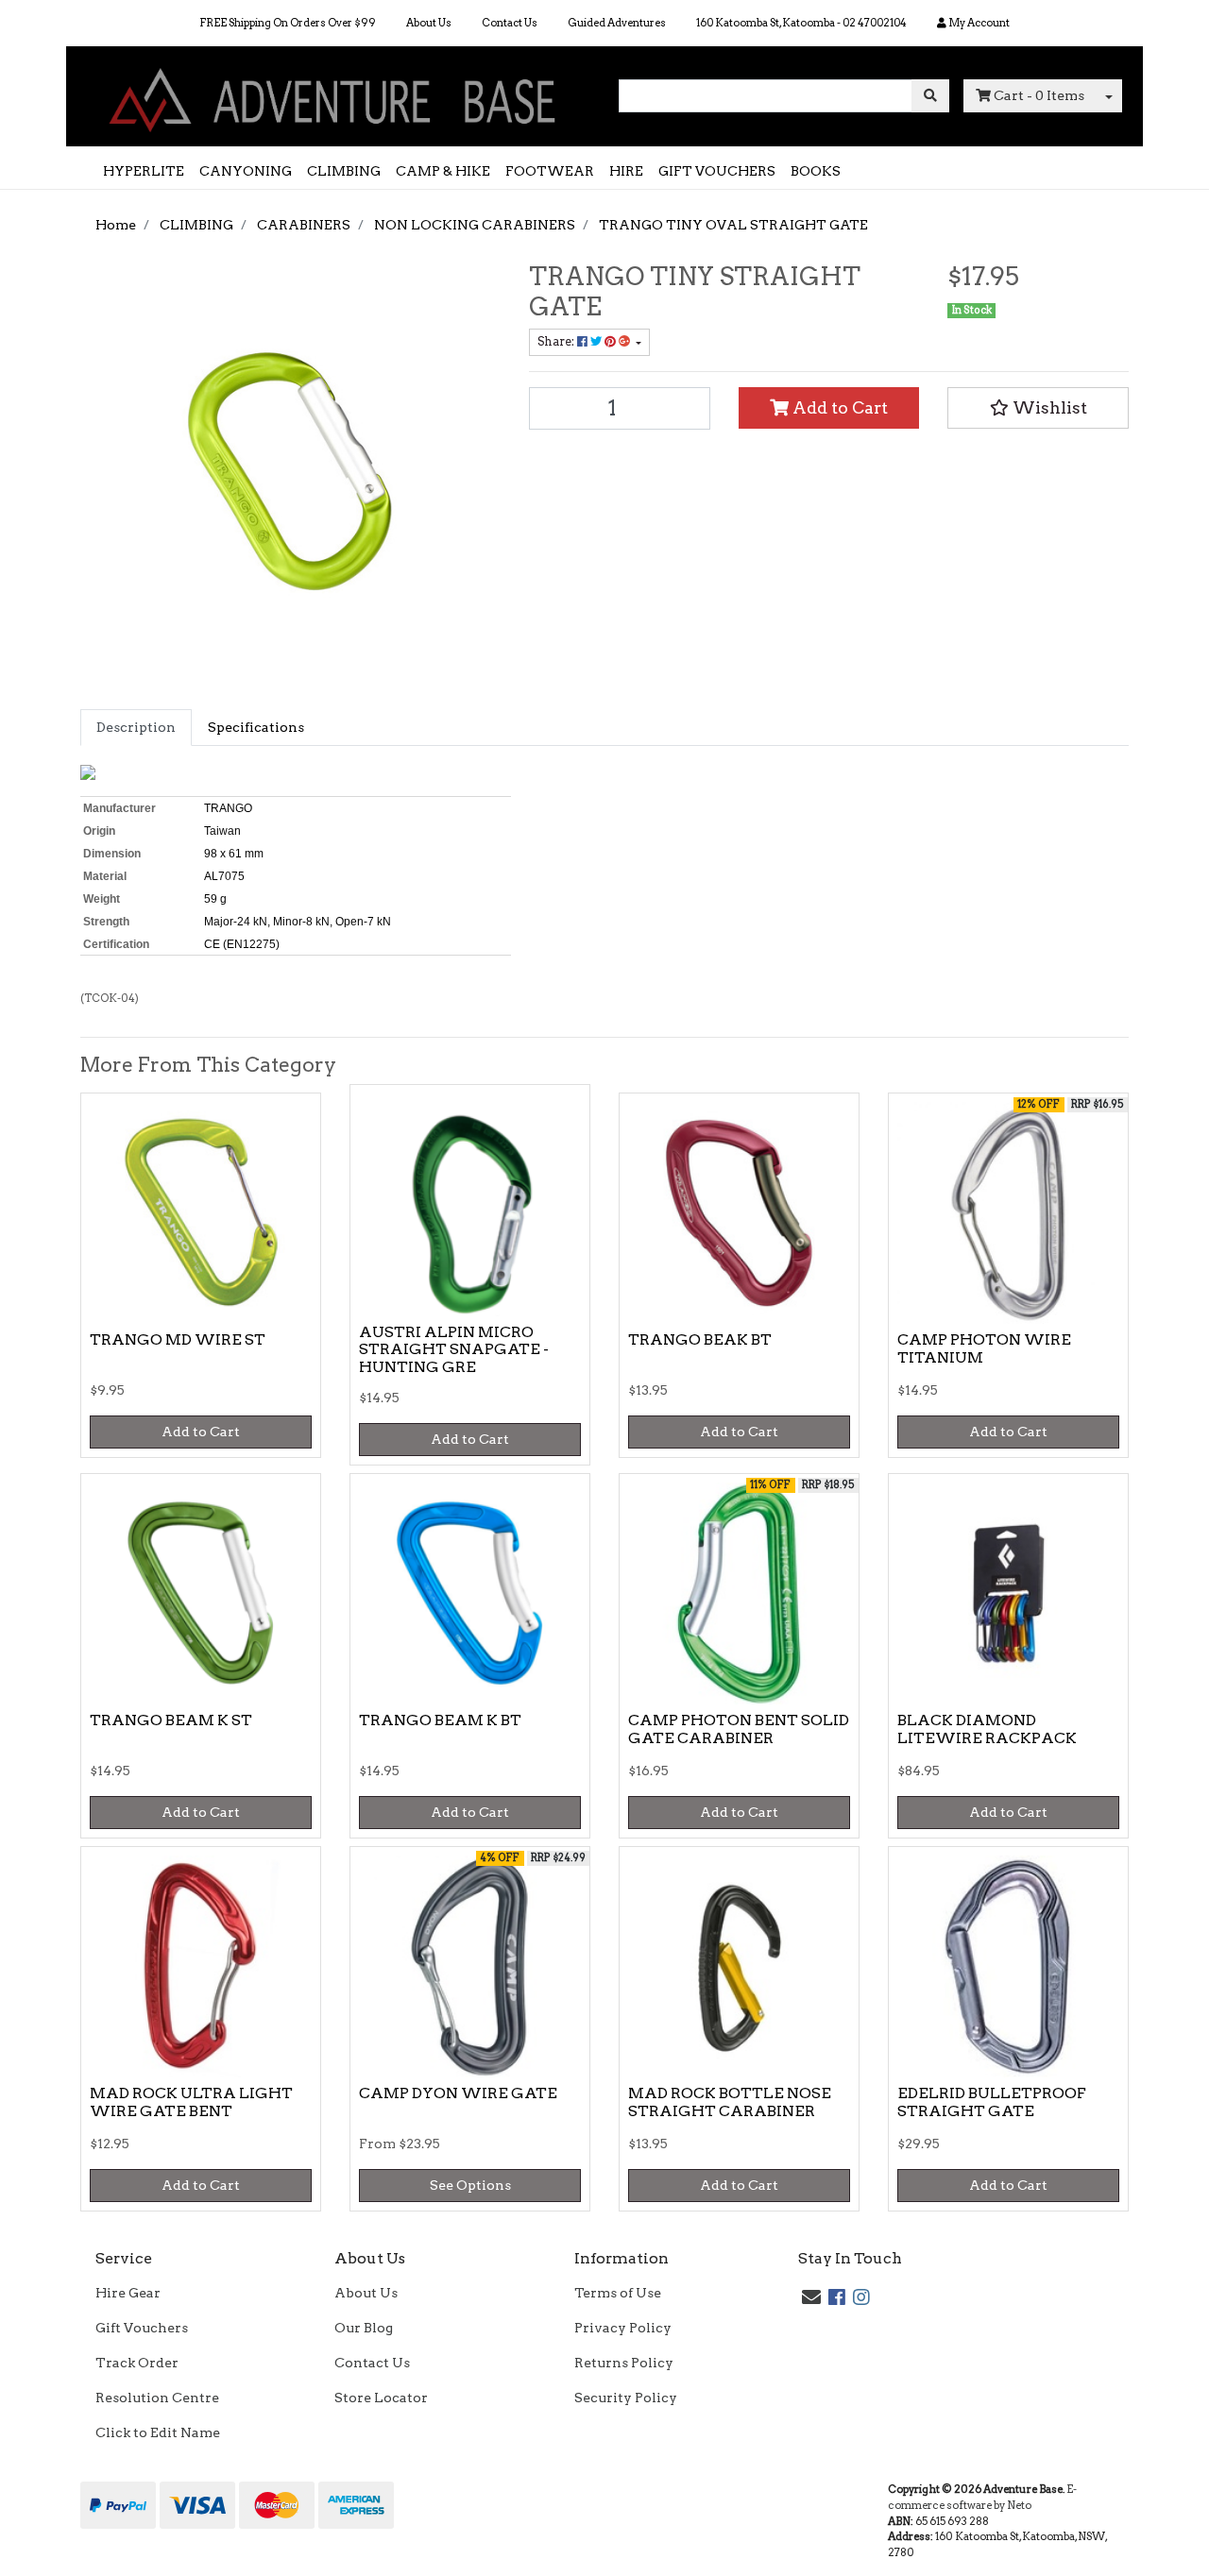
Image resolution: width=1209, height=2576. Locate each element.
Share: (557, 341)
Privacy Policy (623, 2328)
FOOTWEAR (550, 171)
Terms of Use (618, 2293)
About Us (429, 23)
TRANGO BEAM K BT (440, 1720)
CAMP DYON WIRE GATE (458, 2093)
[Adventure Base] (335, 95)
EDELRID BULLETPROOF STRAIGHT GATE (992, 2102)
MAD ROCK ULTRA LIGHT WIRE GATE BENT (191, 2102)
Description (136, 727)
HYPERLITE (144, 171)
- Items (1039, 95)
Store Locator (381, 2398)
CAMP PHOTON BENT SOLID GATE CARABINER (739, 1729)
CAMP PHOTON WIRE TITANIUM (984, 1348)
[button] (1038, 408)
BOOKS (816, 171)
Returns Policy (624, 2363)
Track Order (137, 2363)
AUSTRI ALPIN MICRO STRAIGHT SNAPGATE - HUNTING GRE (454, 1350)
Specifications (256, 727)
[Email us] (811, 2297)
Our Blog (364, 2328)
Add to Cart (838, 407)
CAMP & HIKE (443, 171)
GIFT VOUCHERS (717, 171)
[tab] (136, 728)
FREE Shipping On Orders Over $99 (288, 23)
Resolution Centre (157, 2398)
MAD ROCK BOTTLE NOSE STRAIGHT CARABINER (730, 2102)
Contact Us (510, 23)
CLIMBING (344, 171)
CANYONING (246, 171)
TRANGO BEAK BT (700, 1339)
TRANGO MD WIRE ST (178, 1339)
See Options (470, 2185)
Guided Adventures (617, 23)
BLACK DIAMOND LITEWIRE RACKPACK (987, 1729)
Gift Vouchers (142, 2328)
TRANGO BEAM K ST (171, 1720)
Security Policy (626, 2398)
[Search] (930, 96)
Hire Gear (128, 2293)
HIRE (626, 171)
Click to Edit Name (158, 2432)
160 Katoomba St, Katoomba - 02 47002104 (801, 23)
